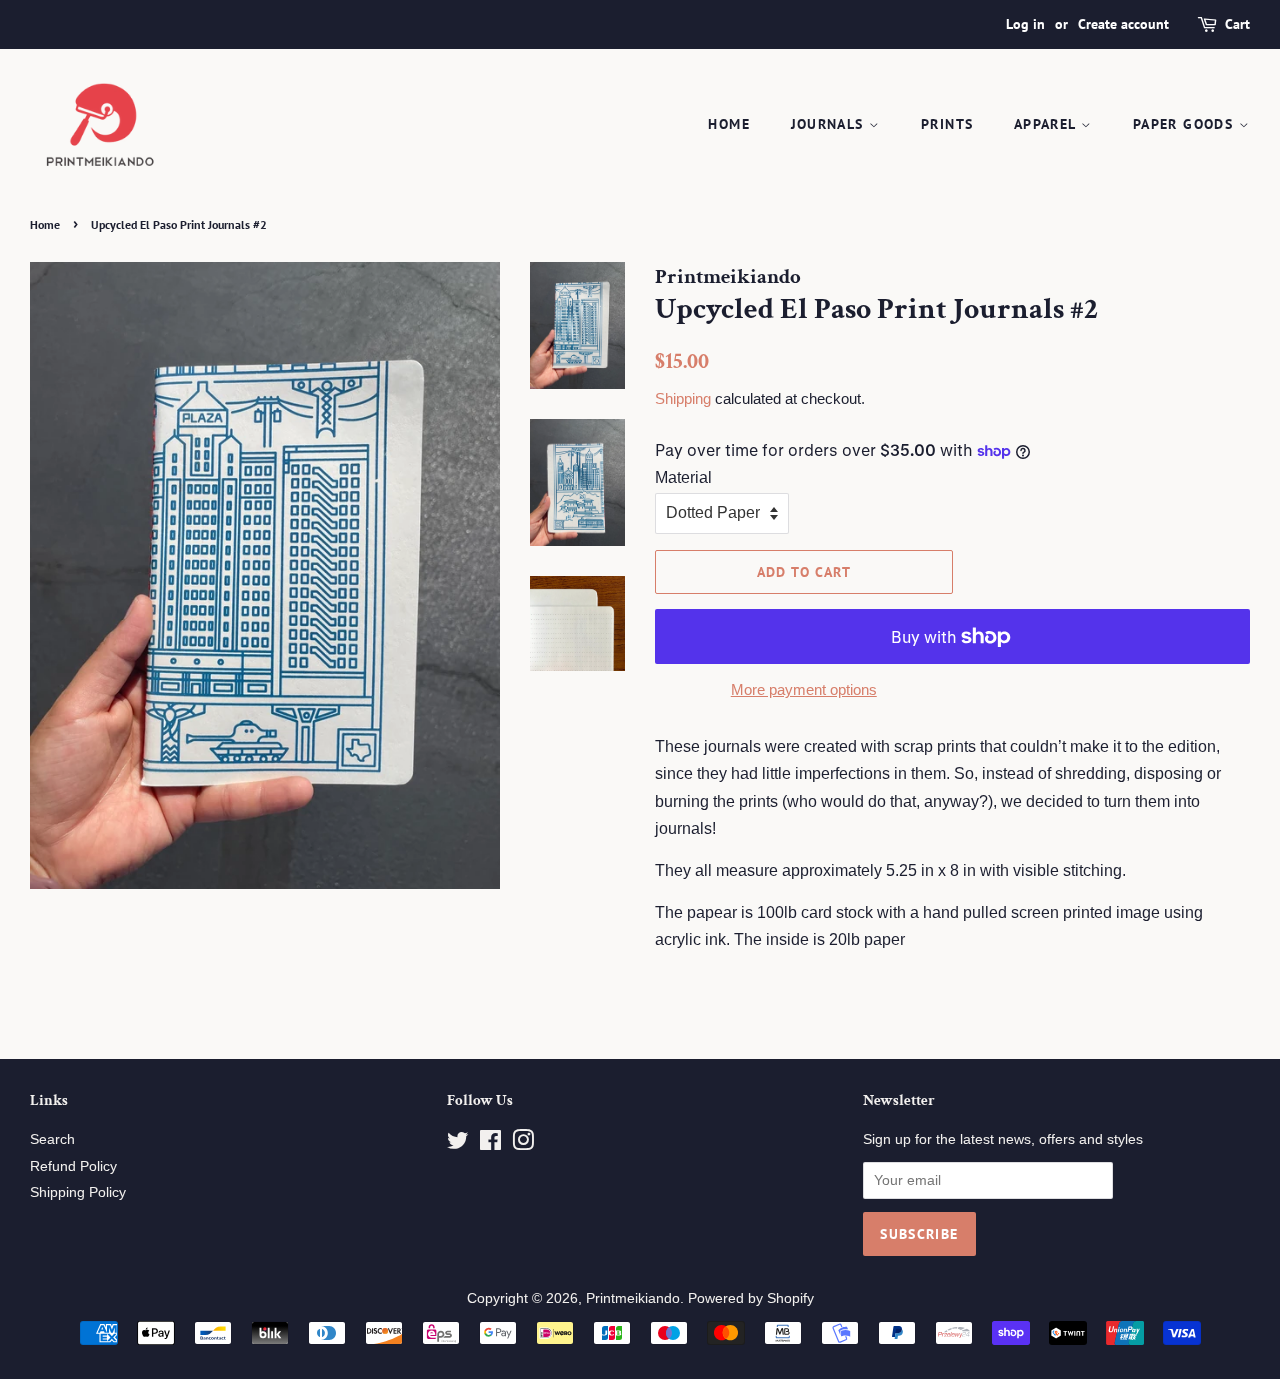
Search (52, 1139)
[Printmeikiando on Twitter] (458, 1144)
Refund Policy (73, 1166)
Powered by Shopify (751, 1298)
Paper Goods (1186, 124)
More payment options (804, 689)
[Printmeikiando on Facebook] (490, 1144)
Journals (830, 124)
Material (683, 477)
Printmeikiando (633, 1298)
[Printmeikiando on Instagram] (523, 1144)
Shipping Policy (78, 1192)
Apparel (1047, 124)
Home (729, 124)
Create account (1123, 24)
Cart (1237, 24)
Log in (1025, 24)
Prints (947, 124)
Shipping (683, 398)
